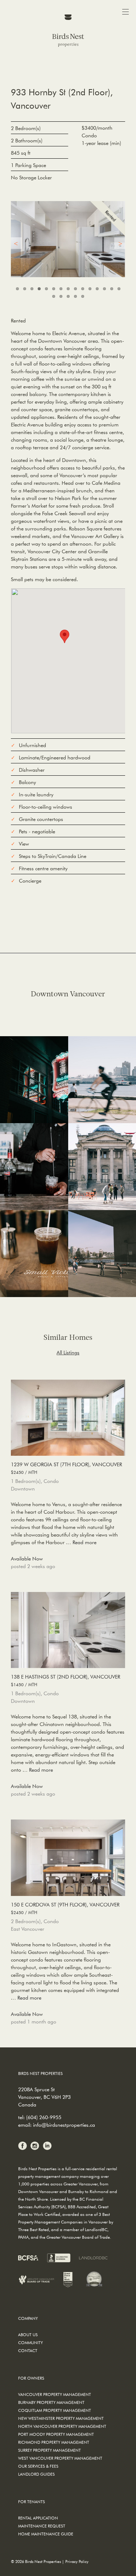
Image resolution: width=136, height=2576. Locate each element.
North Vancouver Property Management (62, 2426)
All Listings (68, 1352)
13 (104, 289)
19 (75, 296)
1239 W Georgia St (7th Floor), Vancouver (66, 1468)
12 (97, 289)
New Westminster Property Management (61, 2418)
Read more (85, 1542)
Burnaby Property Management (51, 2402)
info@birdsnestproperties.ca (64, 2125)
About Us (28, 2335)
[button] (65, 636)
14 (112, 289)
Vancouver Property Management (55, 2394)
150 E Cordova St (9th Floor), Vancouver (65, 1908)
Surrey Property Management (50, 2450)
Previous (16, 243)
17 (61, 296)
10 (83, 289)
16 (54, 296)
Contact (28, 2350)
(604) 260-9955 (44, 2117)
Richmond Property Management (54, 2442)
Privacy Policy (77, 2561)
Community (30, 2342)
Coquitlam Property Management (55, 2410)
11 (90, 289)
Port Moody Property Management (56, 2434)
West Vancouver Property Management (60, 2458)
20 (83, 296)
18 (68, 296)
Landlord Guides (36, 2474)
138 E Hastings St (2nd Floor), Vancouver (65, 1680)
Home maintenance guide (46, 2534)
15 (119, 289)
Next (120, 243)
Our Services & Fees (38, 2466)
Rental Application (38, 2518)
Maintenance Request (42, 2526)
